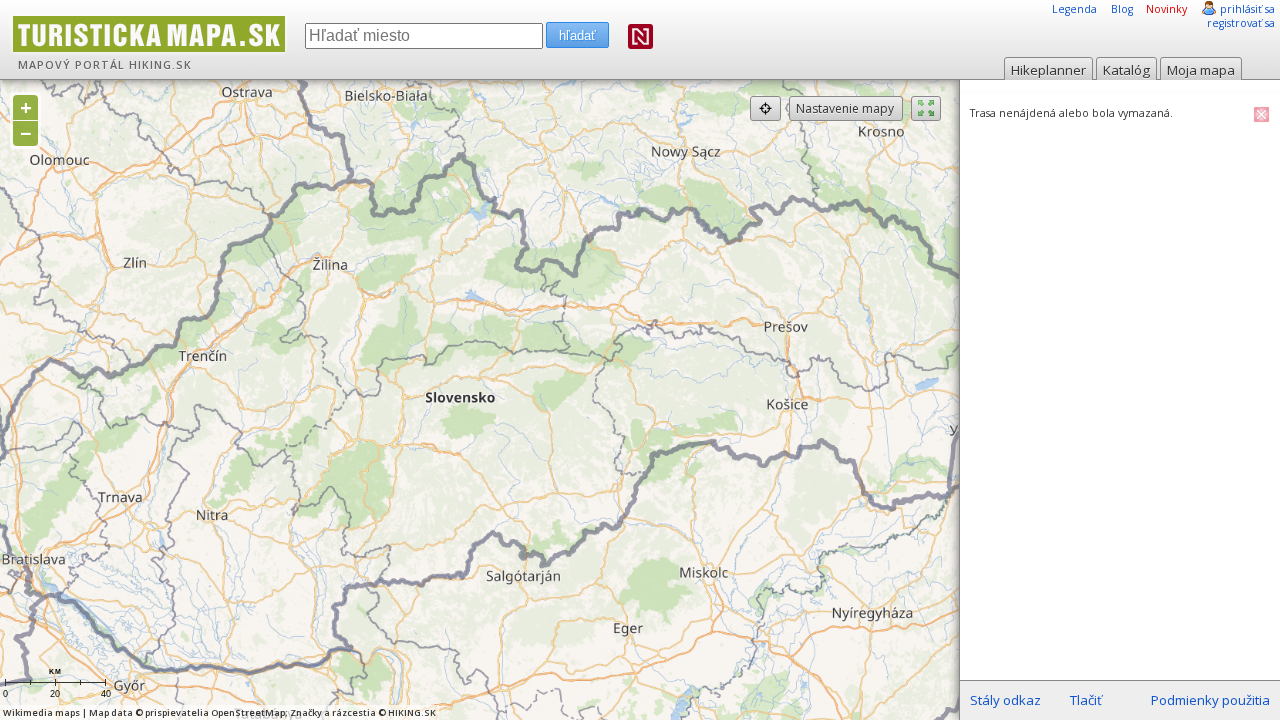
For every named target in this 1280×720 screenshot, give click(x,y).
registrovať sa (1241, 23)
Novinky (1166, 9)
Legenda (1074, 9)
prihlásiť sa (1247, 9)
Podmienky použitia (1210, 700)
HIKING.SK (160, 65)
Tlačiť (1086, 700)
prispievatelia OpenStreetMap (215, 712)
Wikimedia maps (41, 712)
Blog (1122, 9)
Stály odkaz (1005, 700)
